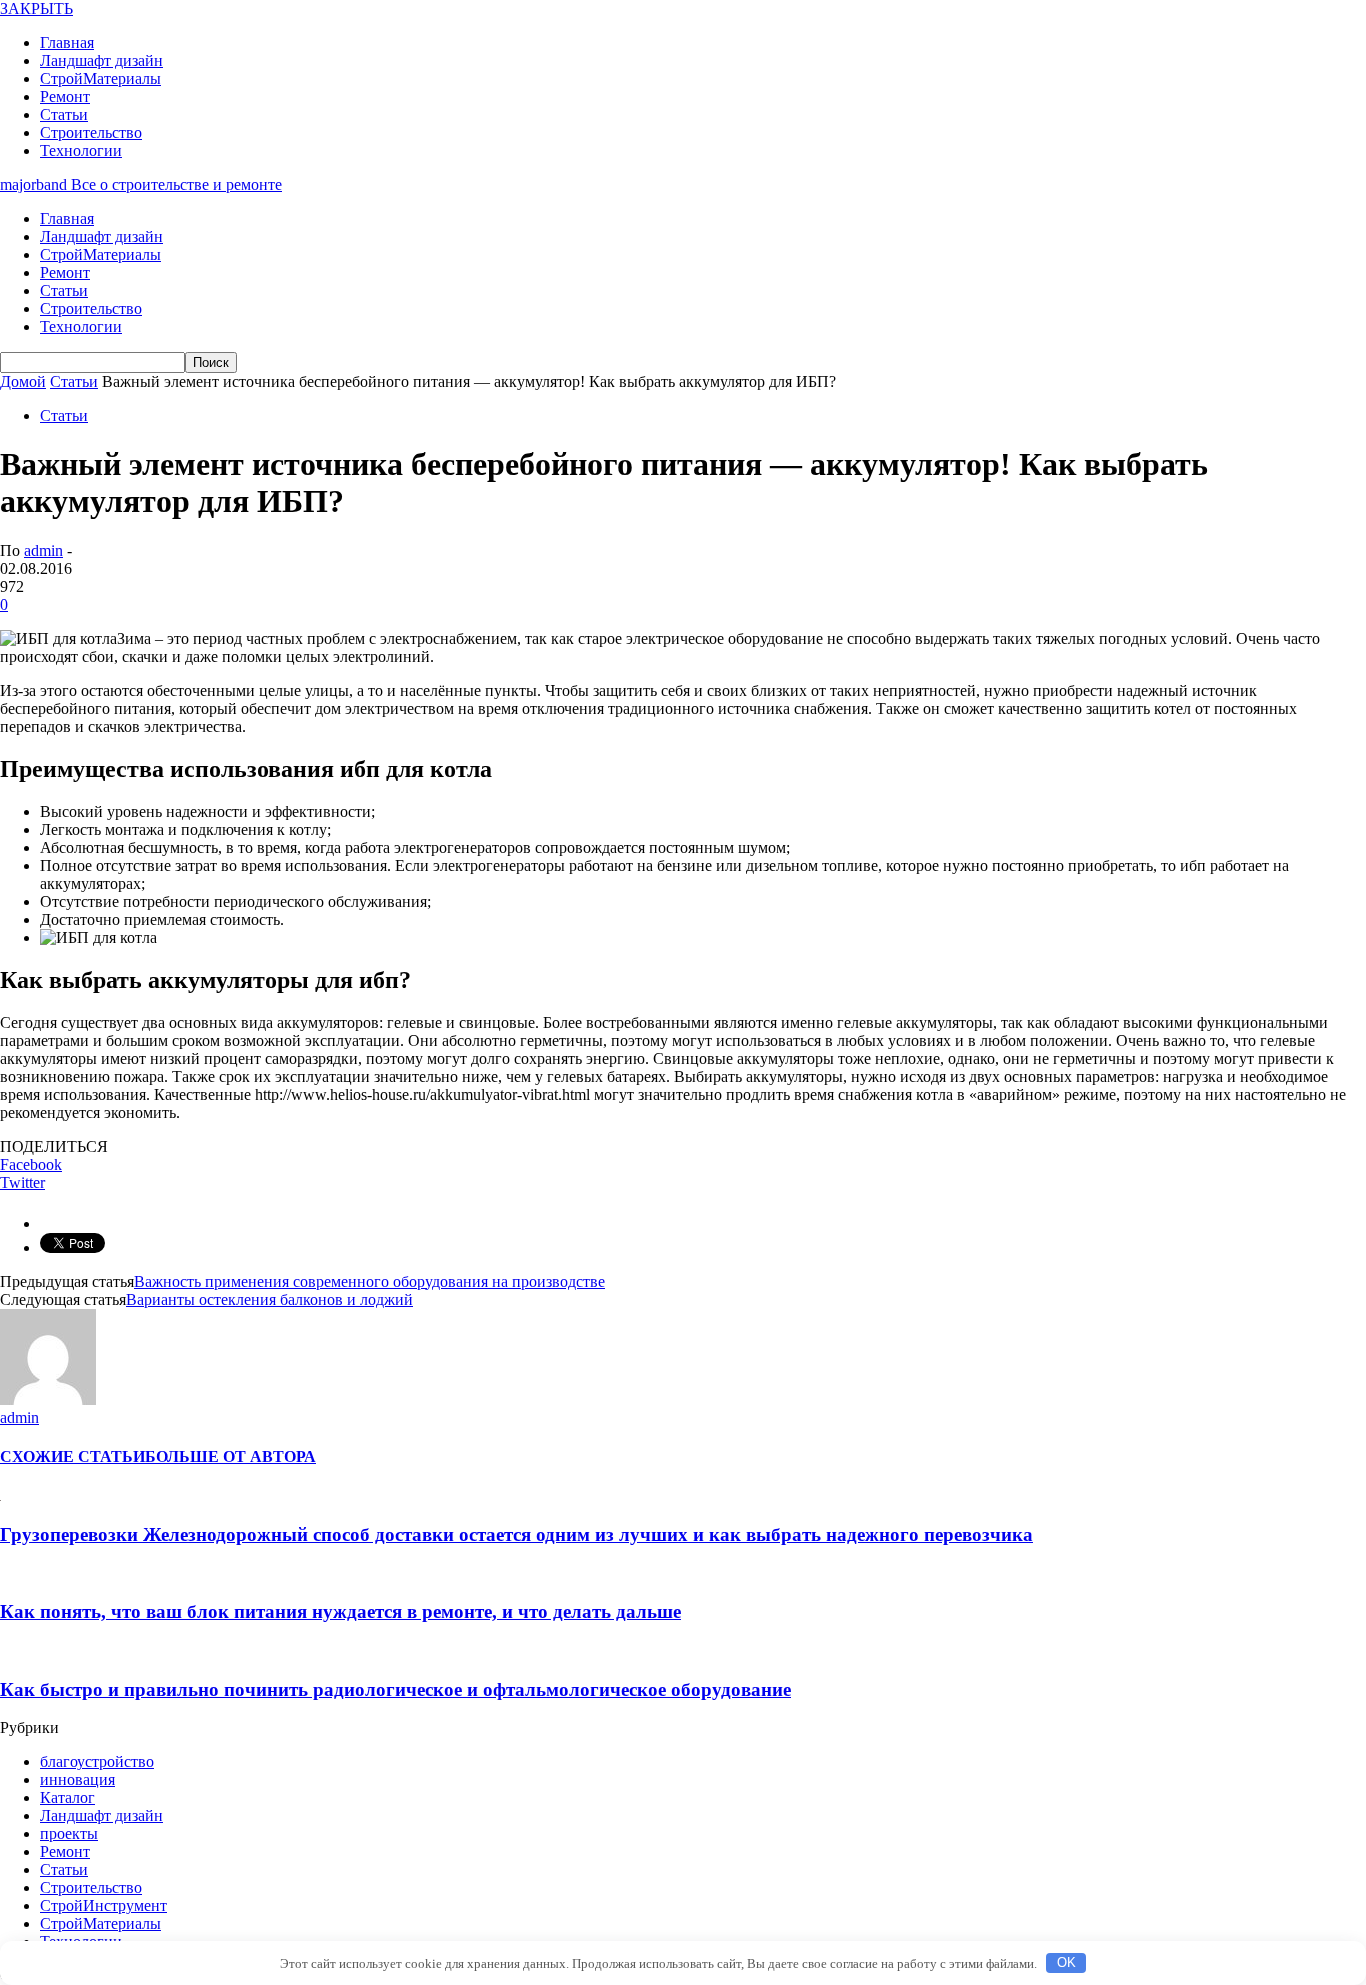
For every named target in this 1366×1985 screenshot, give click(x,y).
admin (43, 550)
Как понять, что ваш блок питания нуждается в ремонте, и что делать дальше (340, 1611)
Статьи (64, 114)
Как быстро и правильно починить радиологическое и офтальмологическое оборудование (395, 1689)
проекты (69, 1833)
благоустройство (97, 1761)
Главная (67, 42)
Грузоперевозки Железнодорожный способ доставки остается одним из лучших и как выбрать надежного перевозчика (516, 1534)
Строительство (91, 132)
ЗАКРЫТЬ (36, 8)
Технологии (81, 150)
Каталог (67, 1797)
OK (1066, 1962)
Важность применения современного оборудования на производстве (369, 1281)
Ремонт (65, 96)
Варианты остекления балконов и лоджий (269, 1299)
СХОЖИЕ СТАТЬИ (72, 1456)
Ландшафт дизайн (101, 60)
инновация (77, 1779)
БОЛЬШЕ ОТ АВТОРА (230, 1456)
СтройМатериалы (100, 78)
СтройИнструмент (103, 1905)
